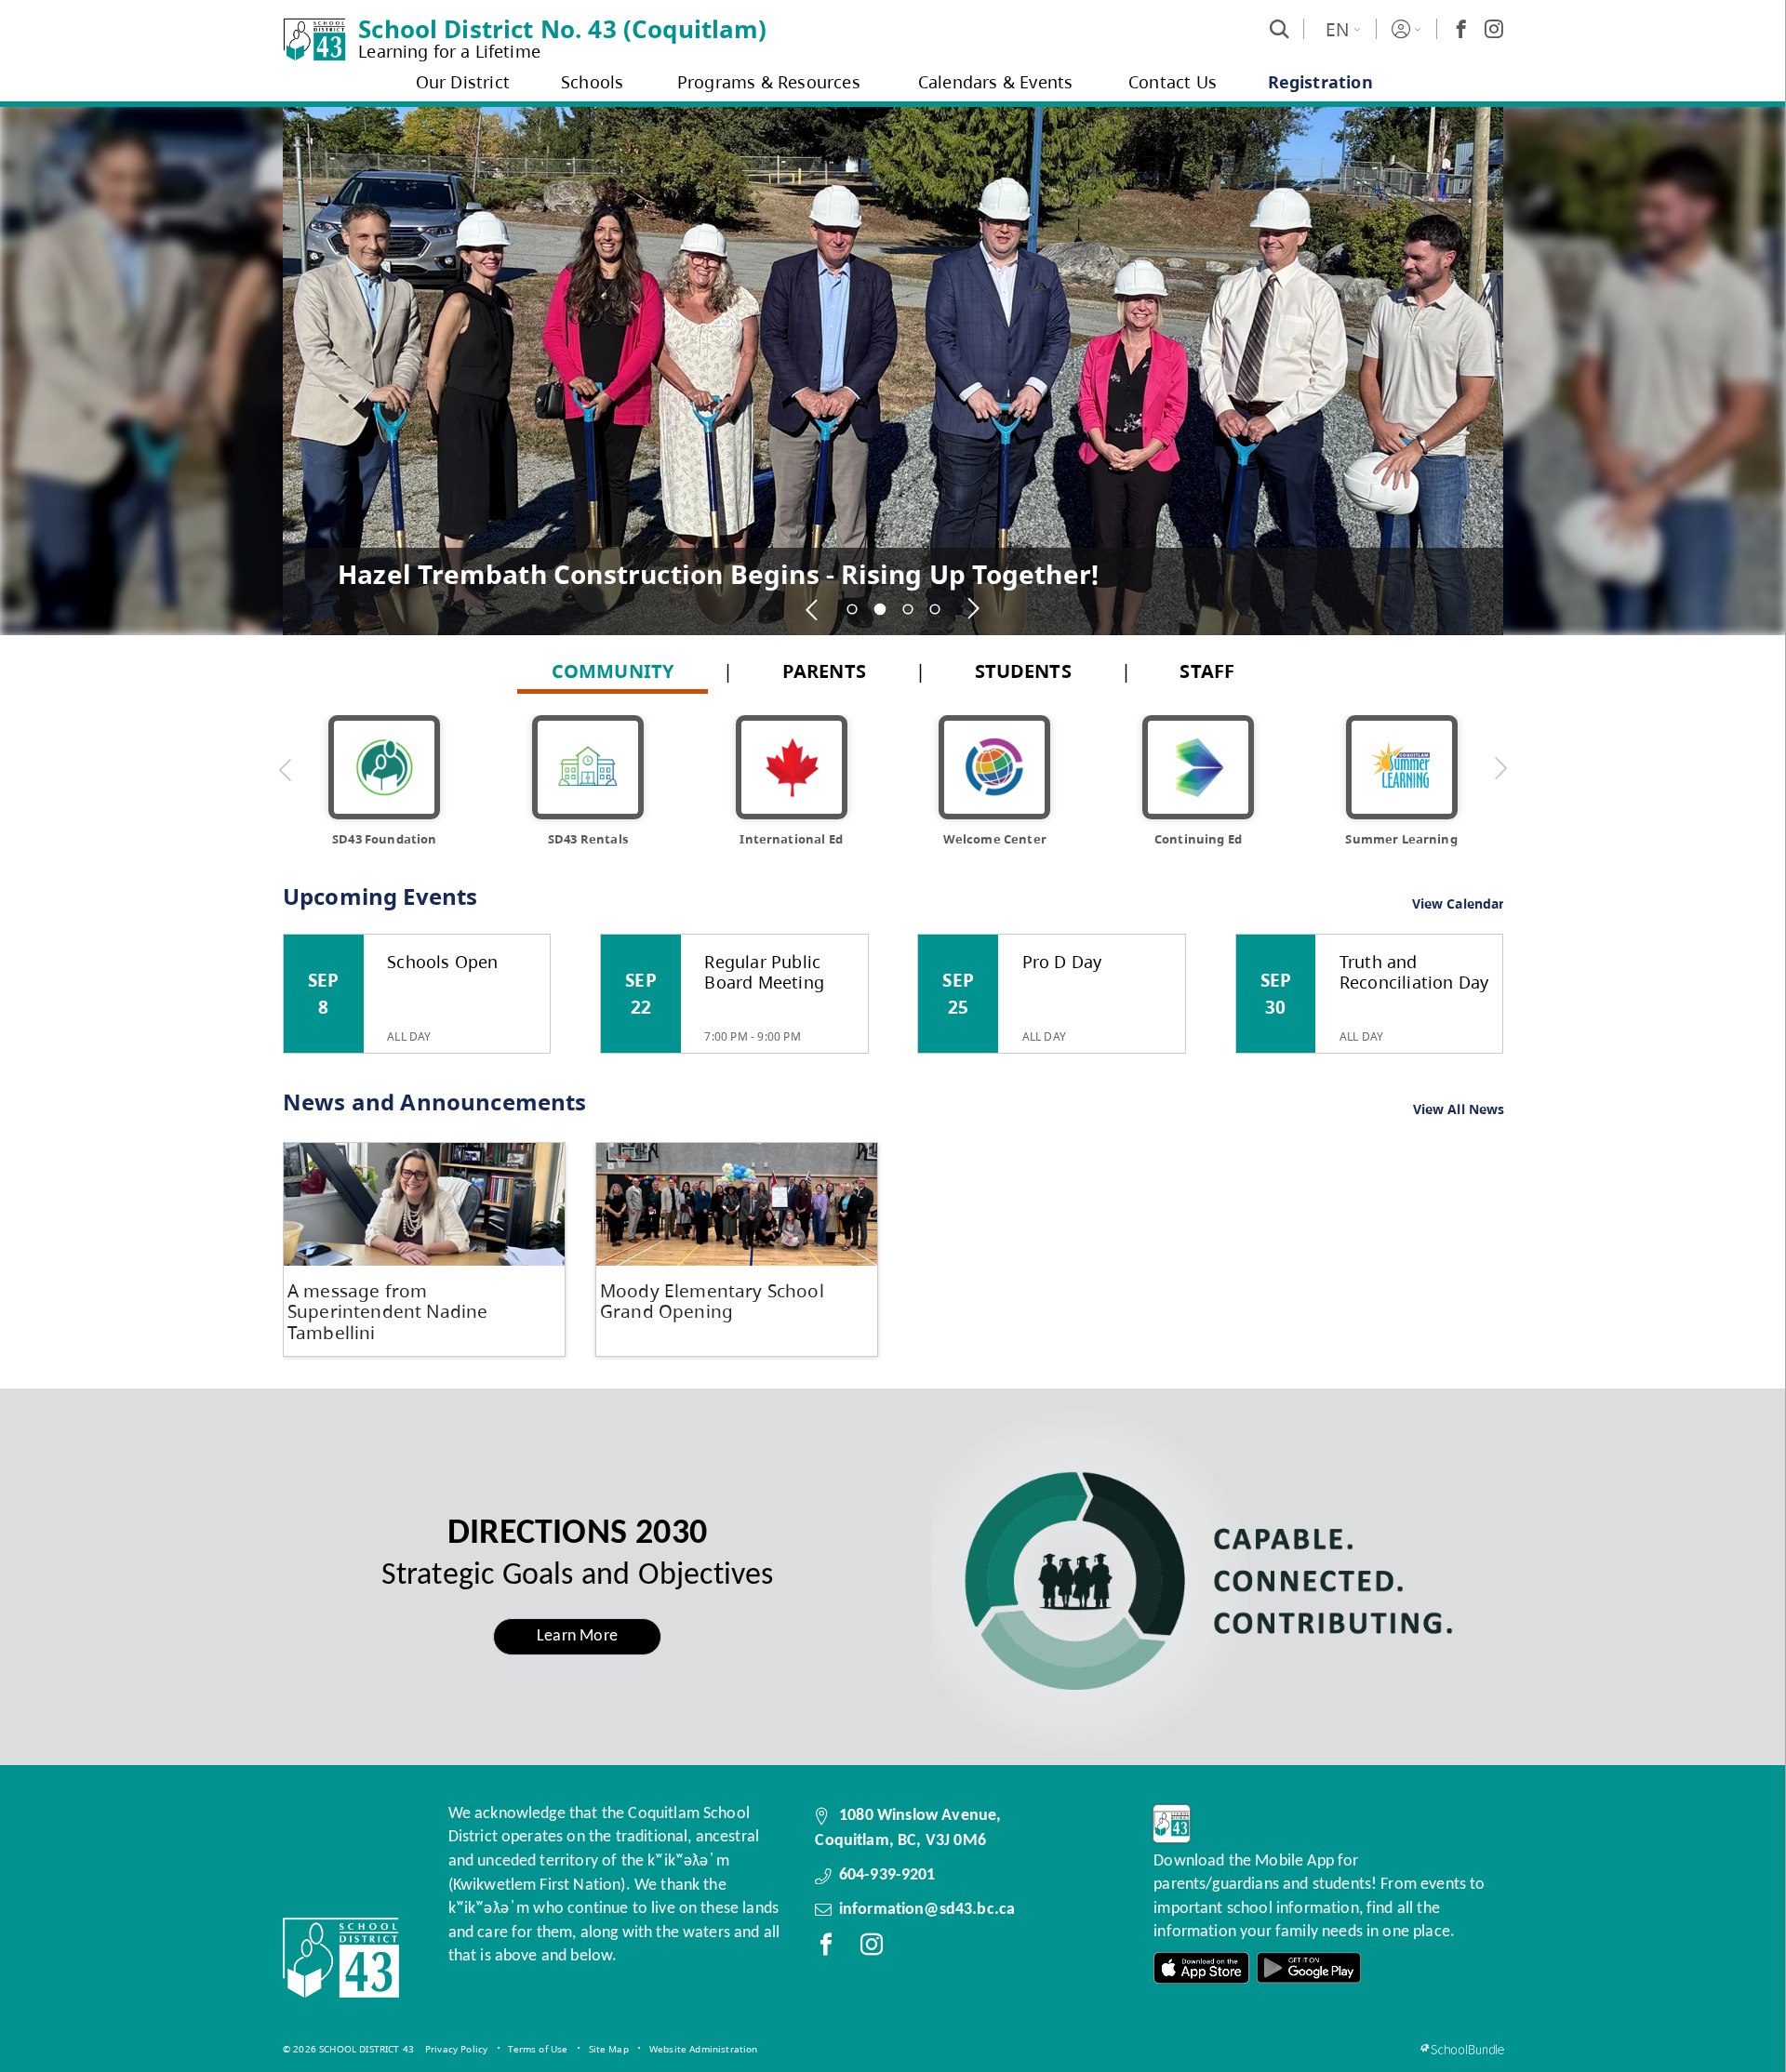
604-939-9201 (887, 1875)
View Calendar (1459, 903)
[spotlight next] (974, 609)
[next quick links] (1500, 769)
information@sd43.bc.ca (927, 1910)
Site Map (609, 2049)
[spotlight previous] (813, 609)
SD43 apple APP (1202, 1968)
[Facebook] (1461, 29)
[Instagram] (1494, 29)
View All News (1459, 1110)
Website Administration (704, 2049)
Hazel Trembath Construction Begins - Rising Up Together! (718, 573)
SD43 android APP (1309, 1968)
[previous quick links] (286, 769)
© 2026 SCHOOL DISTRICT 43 (348, 2049)
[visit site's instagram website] (872, 1948)
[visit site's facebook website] (826, 1948)
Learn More (577, 1636)
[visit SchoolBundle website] (1462, 2049)
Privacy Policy (456, 2049)
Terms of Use (538, 2049)
